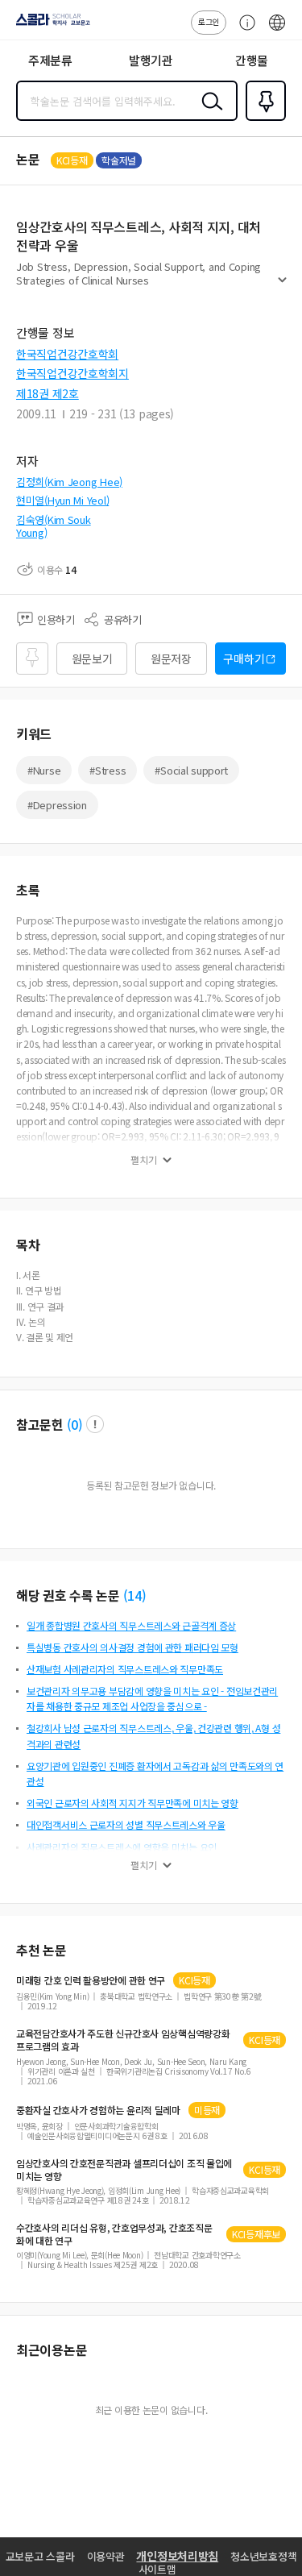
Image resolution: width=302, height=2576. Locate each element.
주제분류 (50, 60)
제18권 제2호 (48, 393)
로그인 (209, 21)
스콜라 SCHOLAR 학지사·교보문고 (50, 25)
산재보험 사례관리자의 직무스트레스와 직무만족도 (125, 1669)
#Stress (108, 770)
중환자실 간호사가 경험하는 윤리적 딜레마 (98, 2110)
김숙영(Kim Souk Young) (54, 526)
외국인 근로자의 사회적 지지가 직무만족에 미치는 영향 (132, 1803)
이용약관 (106, 2556)
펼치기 (282, 287)
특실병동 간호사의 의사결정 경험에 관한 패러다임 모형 (132, 1647)
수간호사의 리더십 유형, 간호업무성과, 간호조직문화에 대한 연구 (114, 2234)
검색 (209, 114)
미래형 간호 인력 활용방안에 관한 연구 (91, 1980)
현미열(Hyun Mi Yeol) (62, 500)
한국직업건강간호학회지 (72, 373)
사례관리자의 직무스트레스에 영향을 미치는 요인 (122, 1847)
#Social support (191, 770)
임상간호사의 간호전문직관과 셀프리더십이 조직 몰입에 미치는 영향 (124, 2170)
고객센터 (243, 31)
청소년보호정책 (263, 2556)
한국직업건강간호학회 (67, 354)
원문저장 (171, 659)
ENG (277, 31)
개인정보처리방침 (177, 2556)
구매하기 (244, 659)
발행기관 (151, 60)
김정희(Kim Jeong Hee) (69, 482)
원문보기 (92, 659)
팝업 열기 (95, 1424)
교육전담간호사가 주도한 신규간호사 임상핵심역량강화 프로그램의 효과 (123, 2040)
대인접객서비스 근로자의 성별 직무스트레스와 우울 (126, 1824)
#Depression (57, 805)
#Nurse (44, 770)
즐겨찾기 (263, 119)
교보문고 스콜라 (40, 2556)
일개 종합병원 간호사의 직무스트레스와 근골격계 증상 (131, 1625)
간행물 (252, 60)
